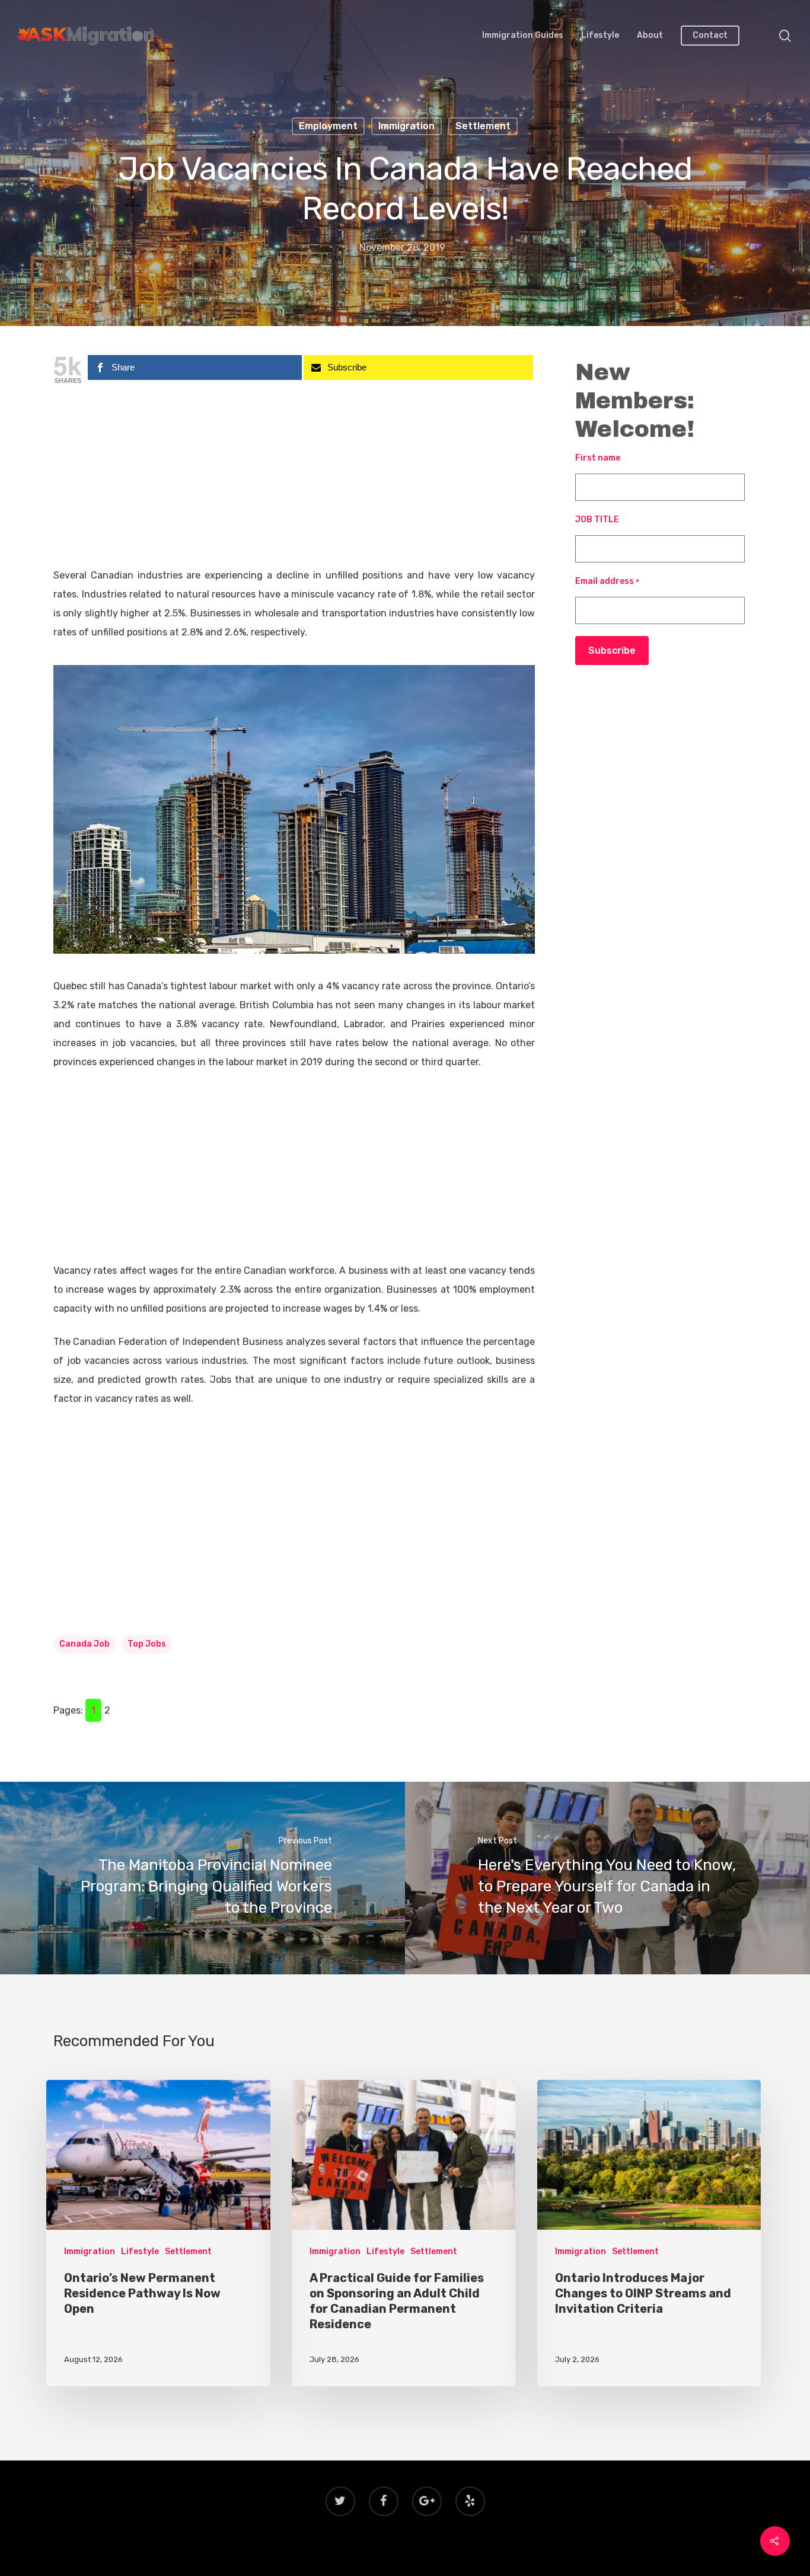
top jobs (147, 1644)
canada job (84, 1644)
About (650, 36)
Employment (328, 126)
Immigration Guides (523, 36)
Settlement (483, 126)
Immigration (406, 126)
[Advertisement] (294, 478)
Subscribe (612, 651)
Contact (710, 36)
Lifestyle (600, 36)
